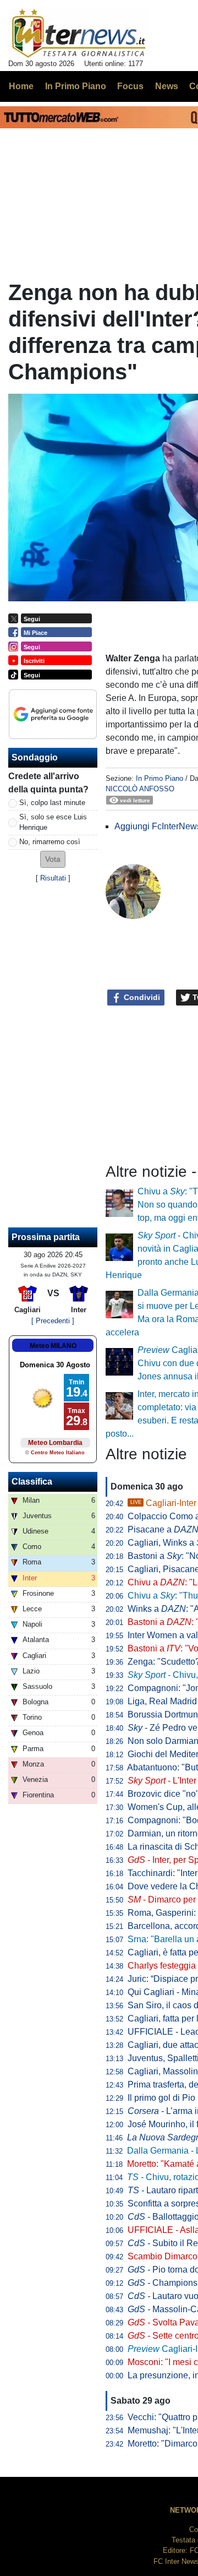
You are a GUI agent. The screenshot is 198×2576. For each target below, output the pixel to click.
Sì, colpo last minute (52, 803)
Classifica (32, 1482)
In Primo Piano (159, 778)
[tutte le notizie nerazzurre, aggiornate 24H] (79, 34)
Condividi (141, 997)
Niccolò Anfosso (140, 789)
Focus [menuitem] (130, 86)
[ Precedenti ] (53, 1321)
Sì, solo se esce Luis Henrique (53, 822)
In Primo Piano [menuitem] (76, 86)
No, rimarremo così (50, 842)
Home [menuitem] (21, 86)
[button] (53, 859)
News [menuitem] (167, 86)
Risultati (53, 878)
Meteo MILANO (53, 1346)
